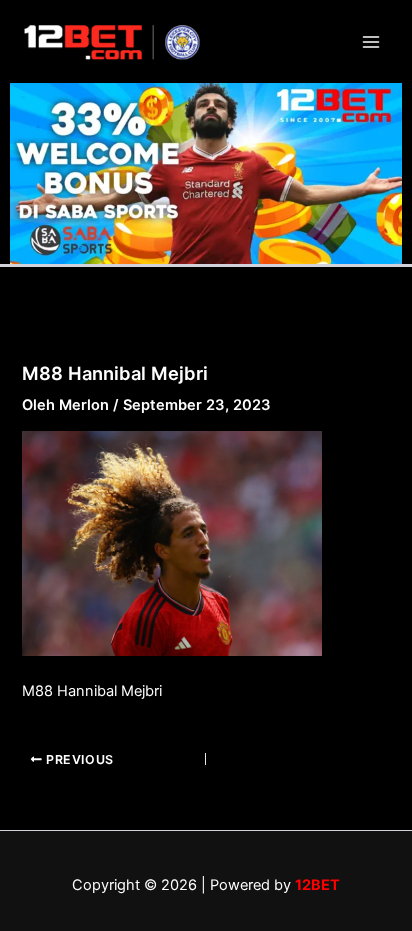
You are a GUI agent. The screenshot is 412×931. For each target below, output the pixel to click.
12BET (317, 885)
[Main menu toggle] (371, 42)
